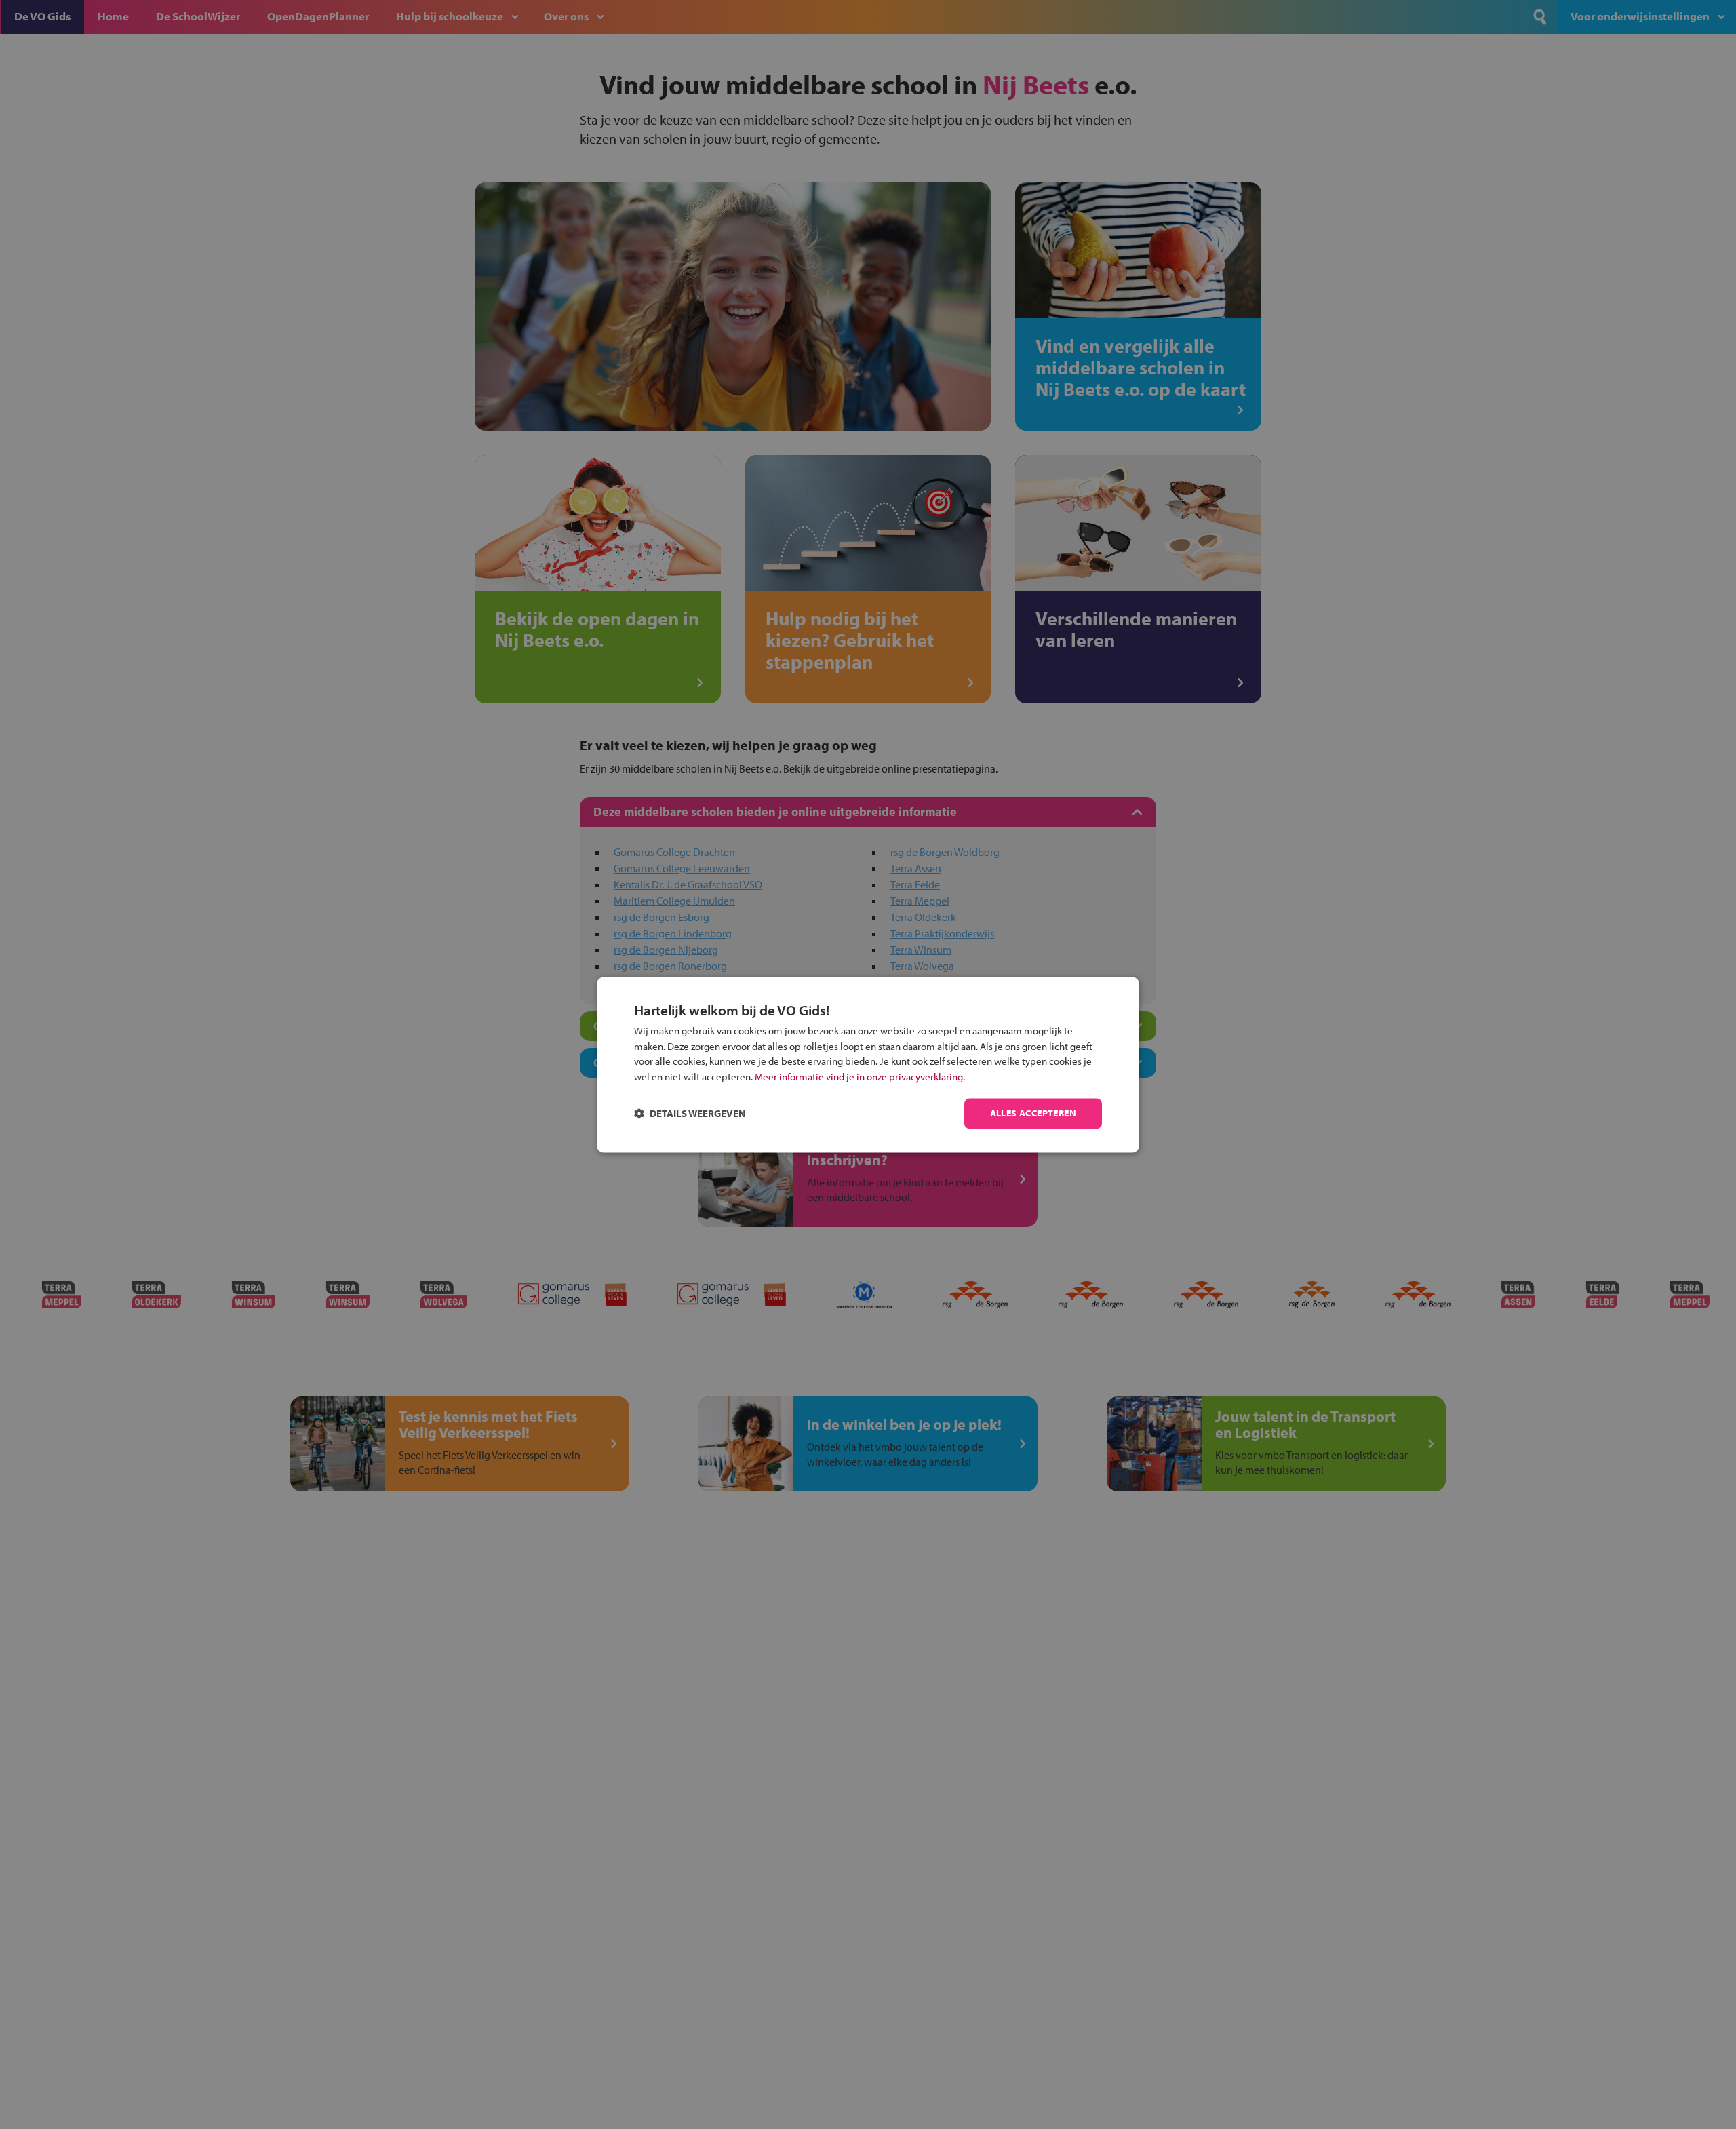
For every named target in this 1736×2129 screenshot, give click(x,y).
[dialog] (868, 1064)
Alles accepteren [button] (1033, 1113)
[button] (690, 1113)
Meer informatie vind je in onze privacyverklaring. (860, 1077)
